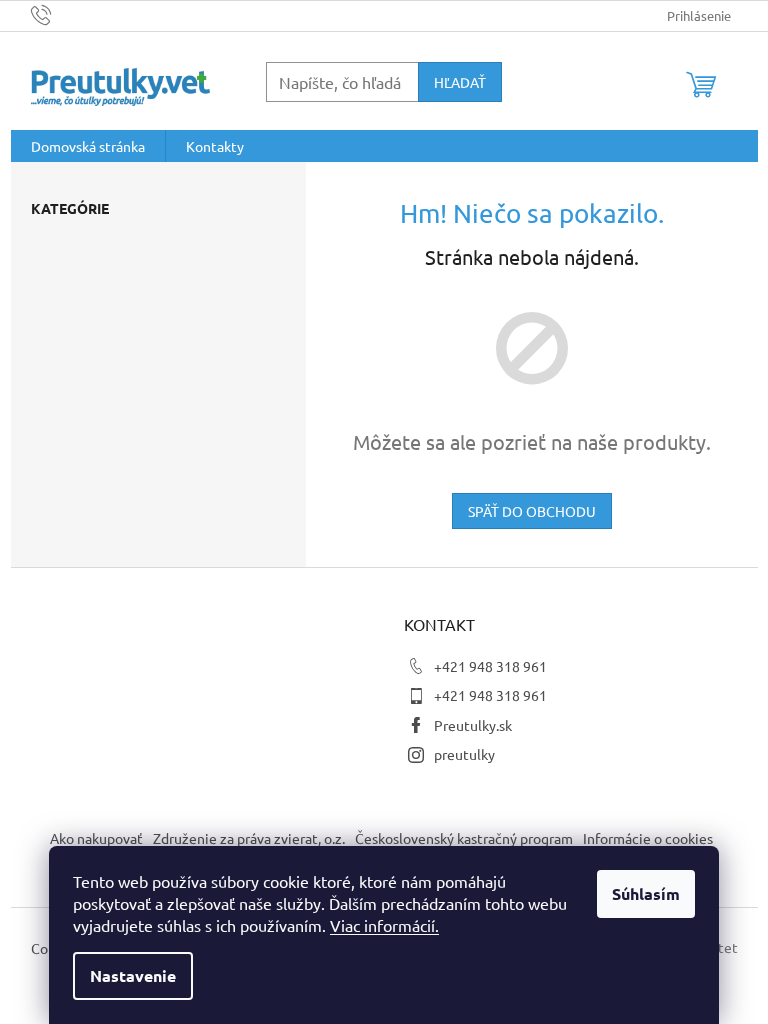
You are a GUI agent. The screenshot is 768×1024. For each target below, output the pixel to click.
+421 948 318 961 (490, 666)
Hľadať (460, 82)
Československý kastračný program (464, 838)
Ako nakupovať (96, 838)
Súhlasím (646, 893)
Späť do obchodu (532, 511)
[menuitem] (88, 146)
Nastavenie (133, 975)
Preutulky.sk (473, 725)
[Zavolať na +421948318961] (60, 13)
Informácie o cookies (648, 838)
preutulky (464, 754)
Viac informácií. (384, 925)
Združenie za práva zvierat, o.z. (249, 838)
